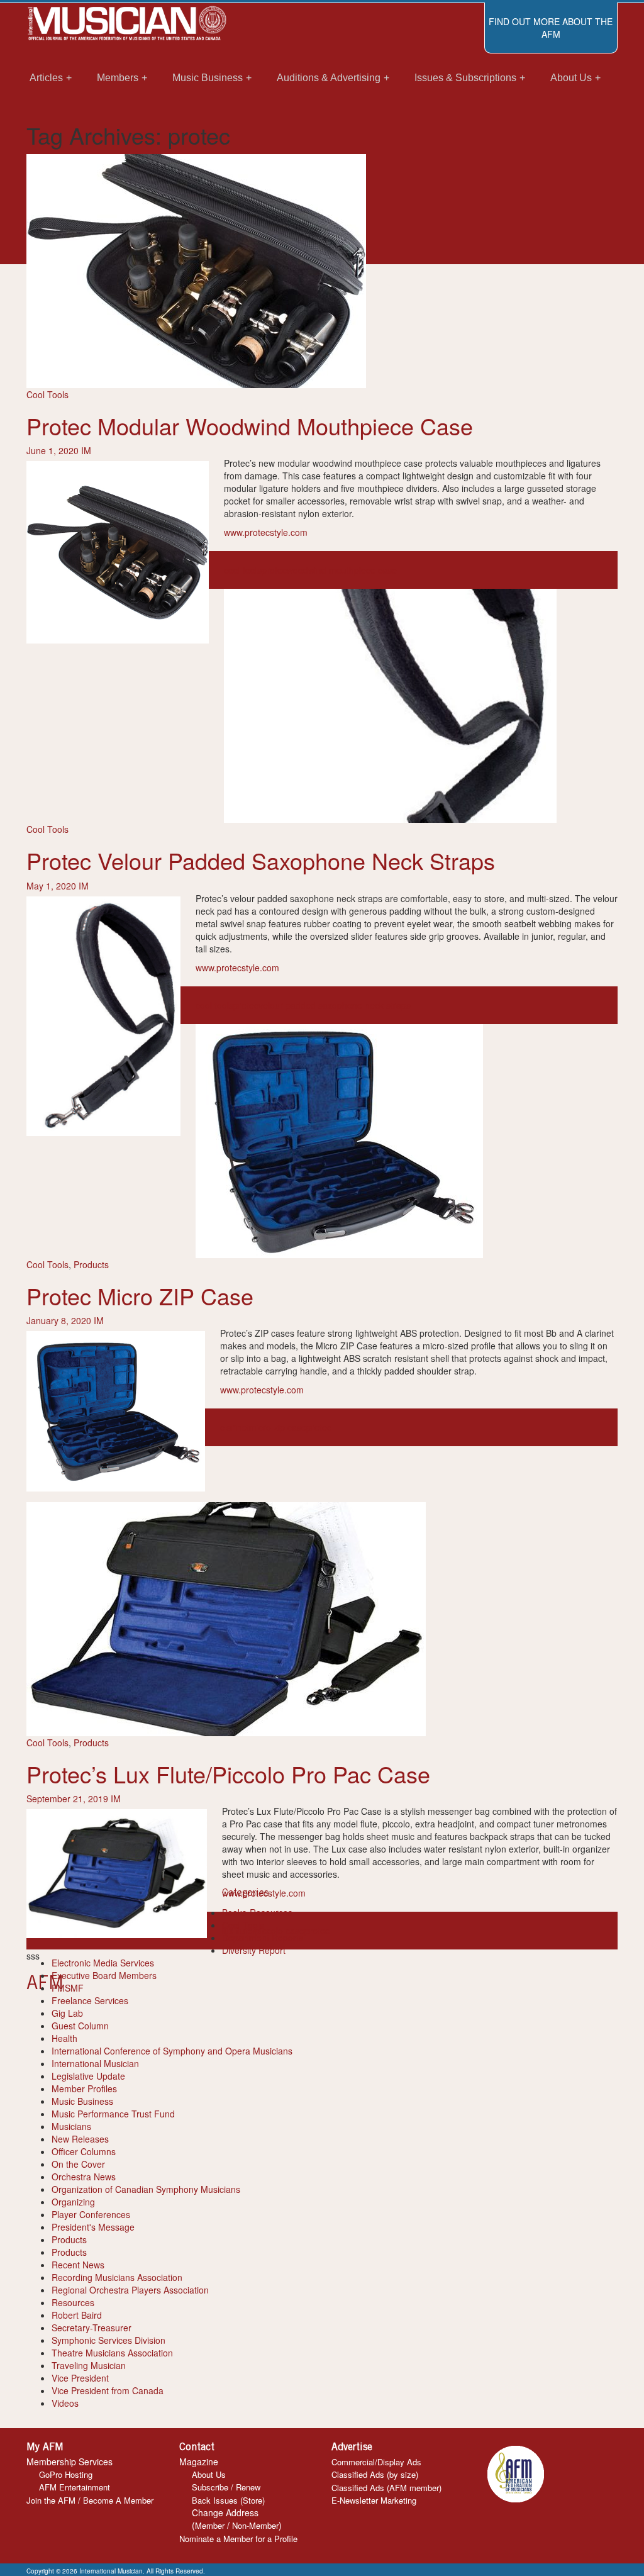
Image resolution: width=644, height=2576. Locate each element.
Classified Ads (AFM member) (386, 2488)
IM (86, 450)
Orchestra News (84, 2177)
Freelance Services (90, 2000)
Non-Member (255, 2525)
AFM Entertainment (75, 2487)
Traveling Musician (89, 2365)
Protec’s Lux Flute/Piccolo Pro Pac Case (228, 1774)
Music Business (82, 2101)
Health (64, 2038)
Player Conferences (91, 2214)
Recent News (78, 2265)
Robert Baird (77, 2315)
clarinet (235, 1427)
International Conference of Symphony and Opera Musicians (172, 2051)
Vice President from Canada (108, 2390)
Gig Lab (67, 2013)
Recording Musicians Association (117, 2277)
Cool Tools (47, 394)
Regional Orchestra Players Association (130, 2290)
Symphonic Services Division (108, 2340)
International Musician (95, 2063)
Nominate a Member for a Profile (238, 2539)
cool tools (243, 570)
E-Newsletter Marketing (374, 2500)
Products (91, 1264)
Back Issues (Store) (228, 2500)
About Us (209, 2474)
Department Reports (263, 1938)
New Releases (80, 2139)
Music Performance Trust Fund (113, 2114)
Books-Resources (257, 1912)
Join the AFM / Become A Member (90, 2500)
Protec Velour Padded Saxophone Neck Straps (261, 860)
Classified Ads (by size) (375, 2474)
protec (274, 570)
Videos (65, 2403)
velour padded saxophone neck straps (335, 1005)
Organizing (73, 2202)
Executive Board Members (104, 1975)
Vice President (80, 2378)
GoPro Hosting (66, 2474)
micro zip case (278, 1427)
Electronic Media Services (103, 1963)
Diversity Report (254, 1950)
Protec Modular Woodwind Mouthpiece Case (250, 426)
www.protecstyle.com (266, 532)
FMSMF (68, 1988)
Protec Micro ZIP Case (140, 1296)
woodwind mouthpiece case (342, 570)
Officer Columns (84, 2151)
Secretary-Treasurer (92, 2328)
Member (210, 2525)
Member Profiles (84, 2088)
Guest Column (80, 2026)
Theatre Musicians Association (112, 2353)
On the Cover (78, 2164)
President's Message (93, 2227)
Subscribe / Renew (226, 2487)
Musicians (71, 2126)
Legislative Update (88, 2076)
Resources (73, 2302)
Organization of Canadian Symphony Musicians (146, 2189)
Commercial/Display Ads (376, 2462)
